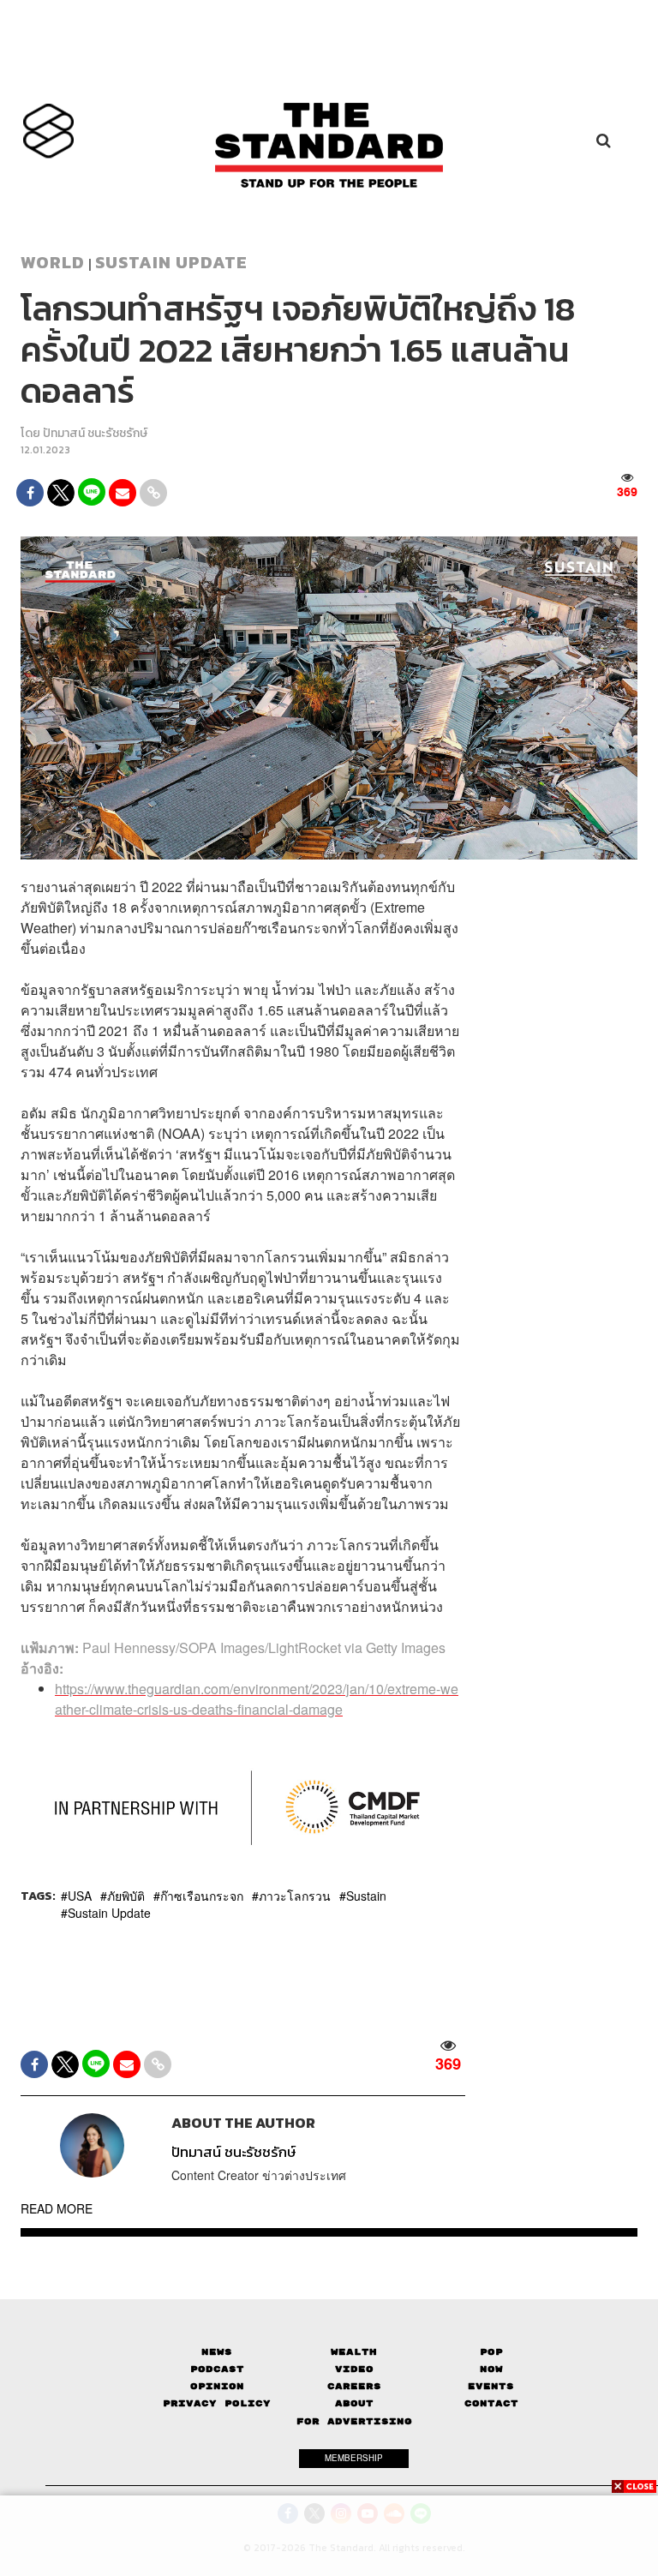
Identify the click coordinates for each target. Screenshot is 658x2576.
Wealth (354, 2352)
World (53, 262)
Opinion (217, 2386)
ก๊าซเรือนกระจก (202, 1896)
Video (354, 2369)
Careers (354, 2386)
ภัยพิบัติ (126, 1896)
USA (80, 1896)
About (354, 2403)
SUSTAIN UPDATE (171, 262)
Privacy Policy (217, 2403)
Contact (491, 2403)
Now (491, 2369)
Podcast (217, 2369)
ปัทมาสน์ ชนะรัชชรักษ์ (95, 433)
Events (491, 2386)
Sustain (366, 1896)
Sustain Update (109, 1913)
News (217, 2352)
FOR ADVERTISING (354, 2421)
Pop (491, 2352)
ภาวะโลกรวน (295, 1896)
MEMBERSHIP (354, 2458)
